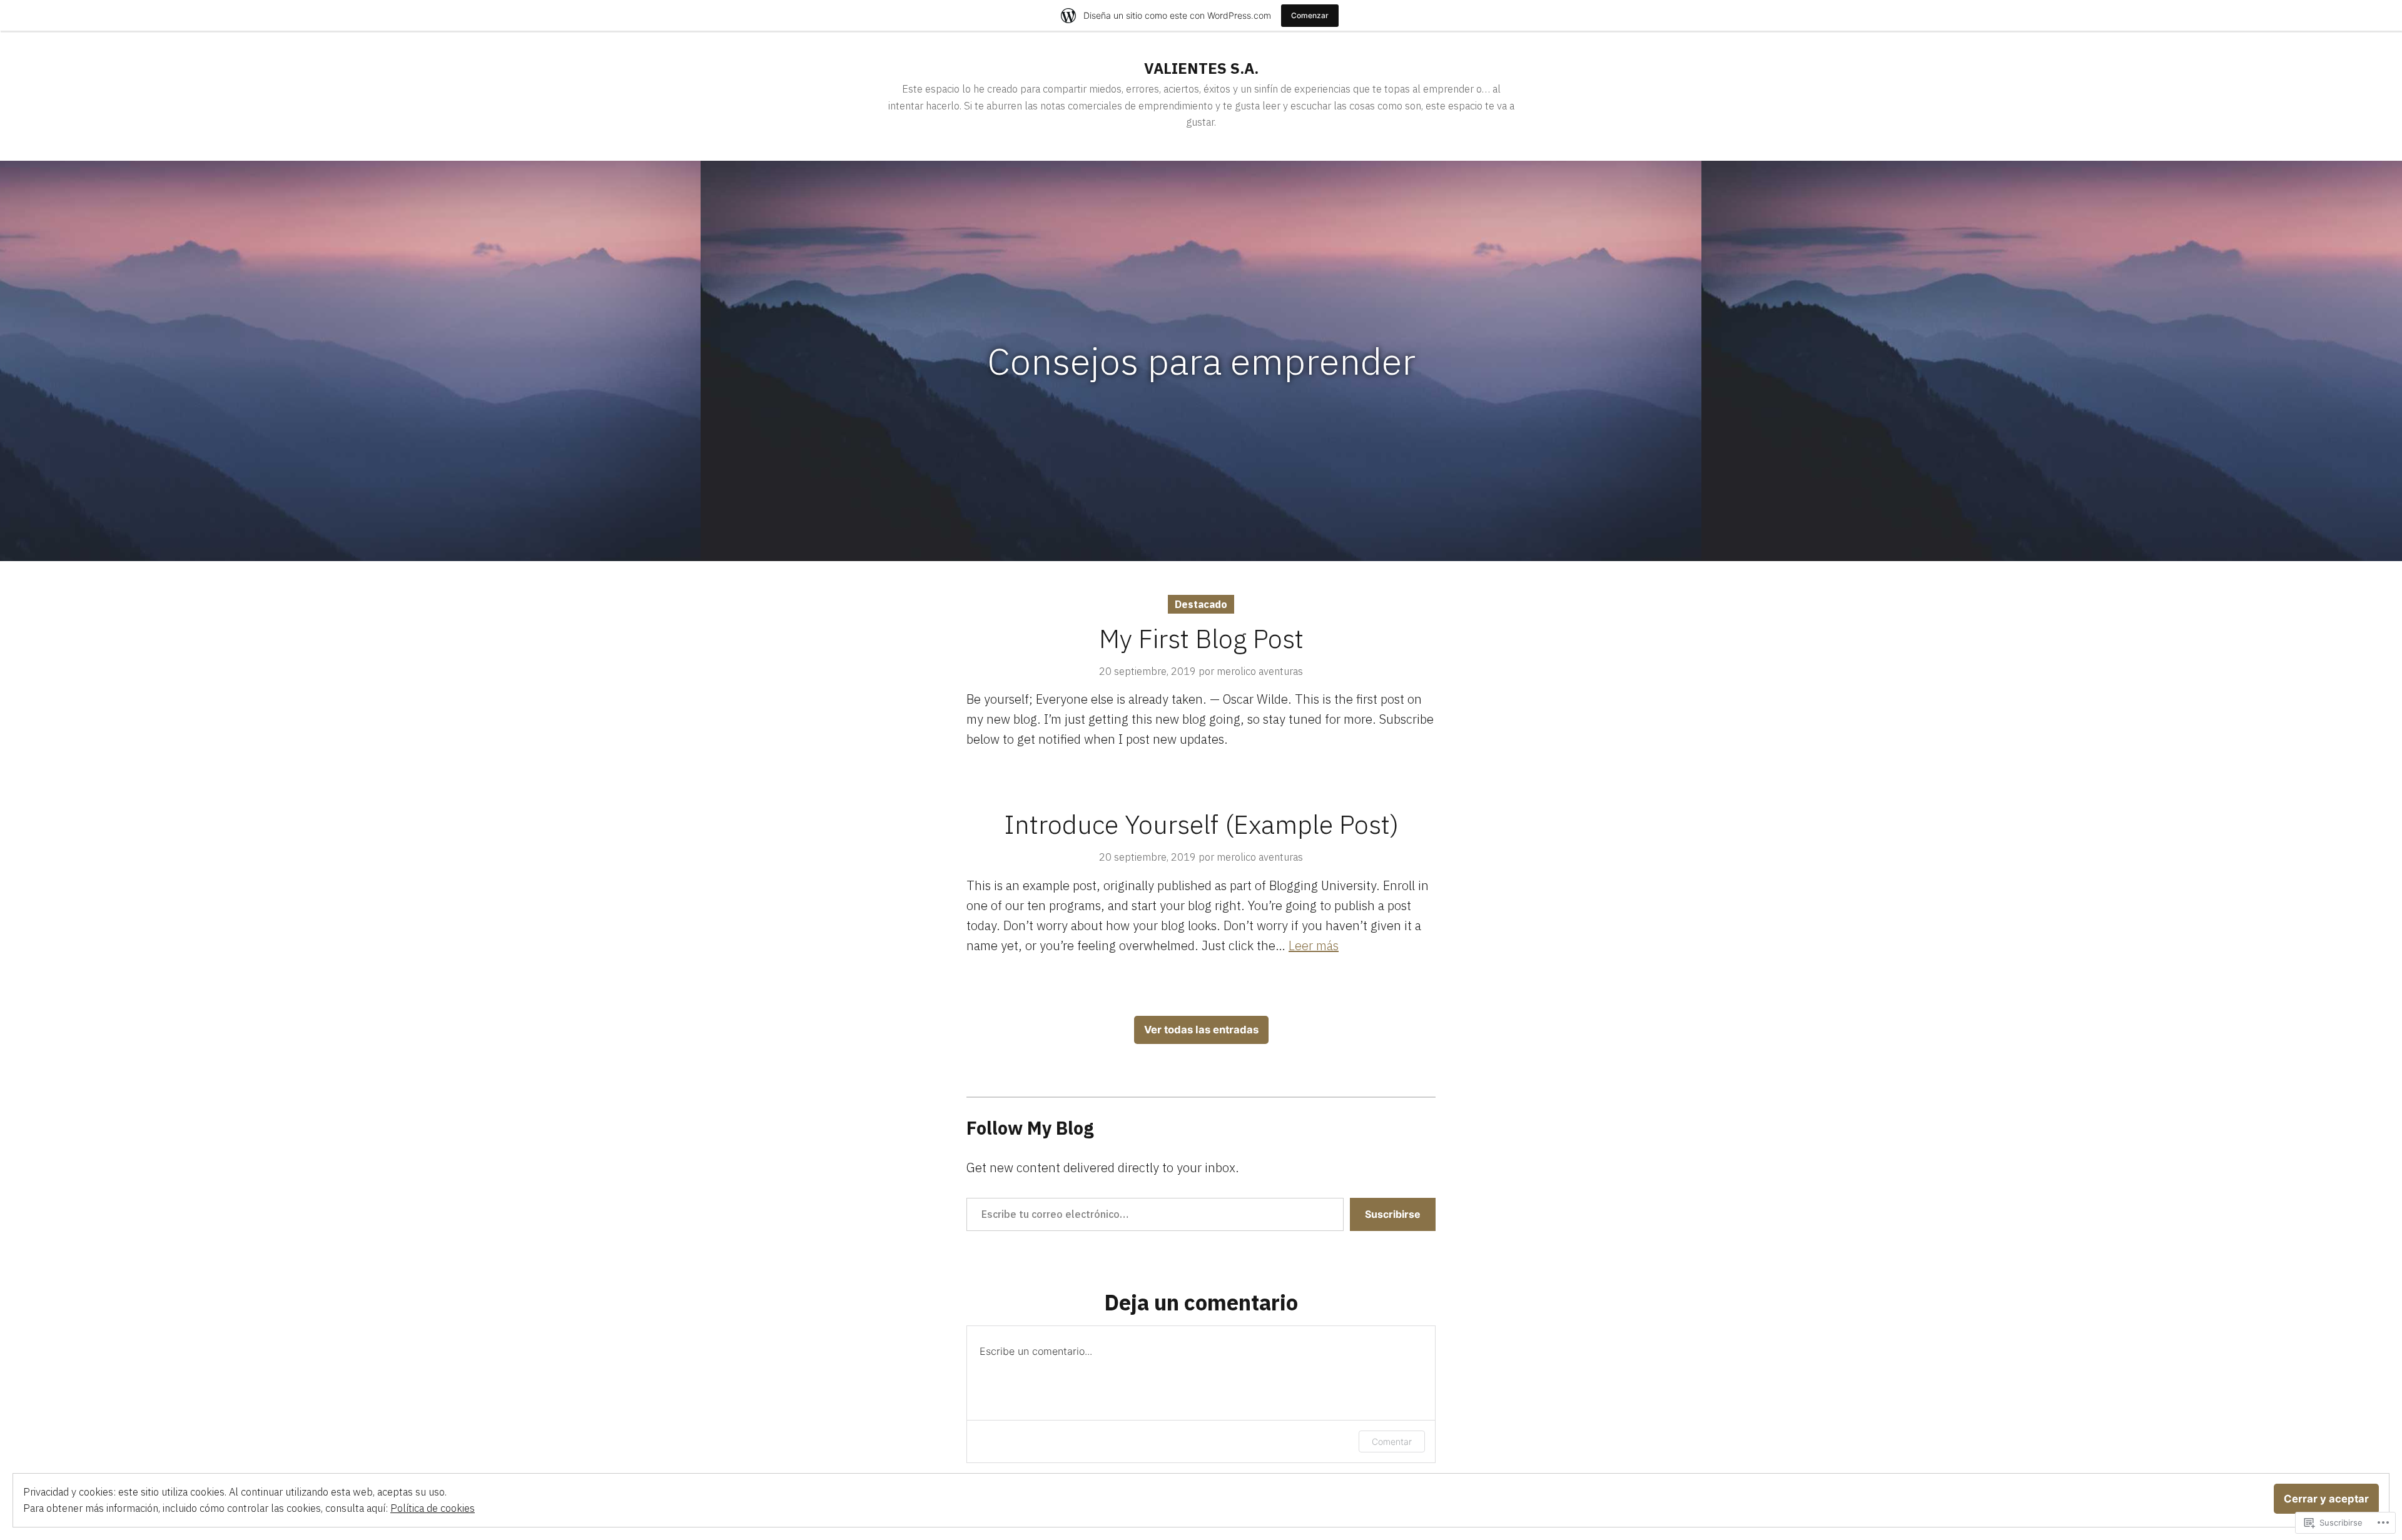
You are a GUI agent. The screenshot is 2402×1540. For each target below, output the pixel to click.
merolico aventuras (1260, 671)
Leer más (1314, 945)
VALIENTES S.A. (1201, 68)
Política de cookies (433, 1508)
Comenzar (1310, 15)
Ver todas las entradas (1201, 1030)
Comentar (1392, 1441)
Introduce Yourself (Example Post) (1201, 824)
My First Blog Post (1201, 638)
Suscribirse (1393, 1214)
